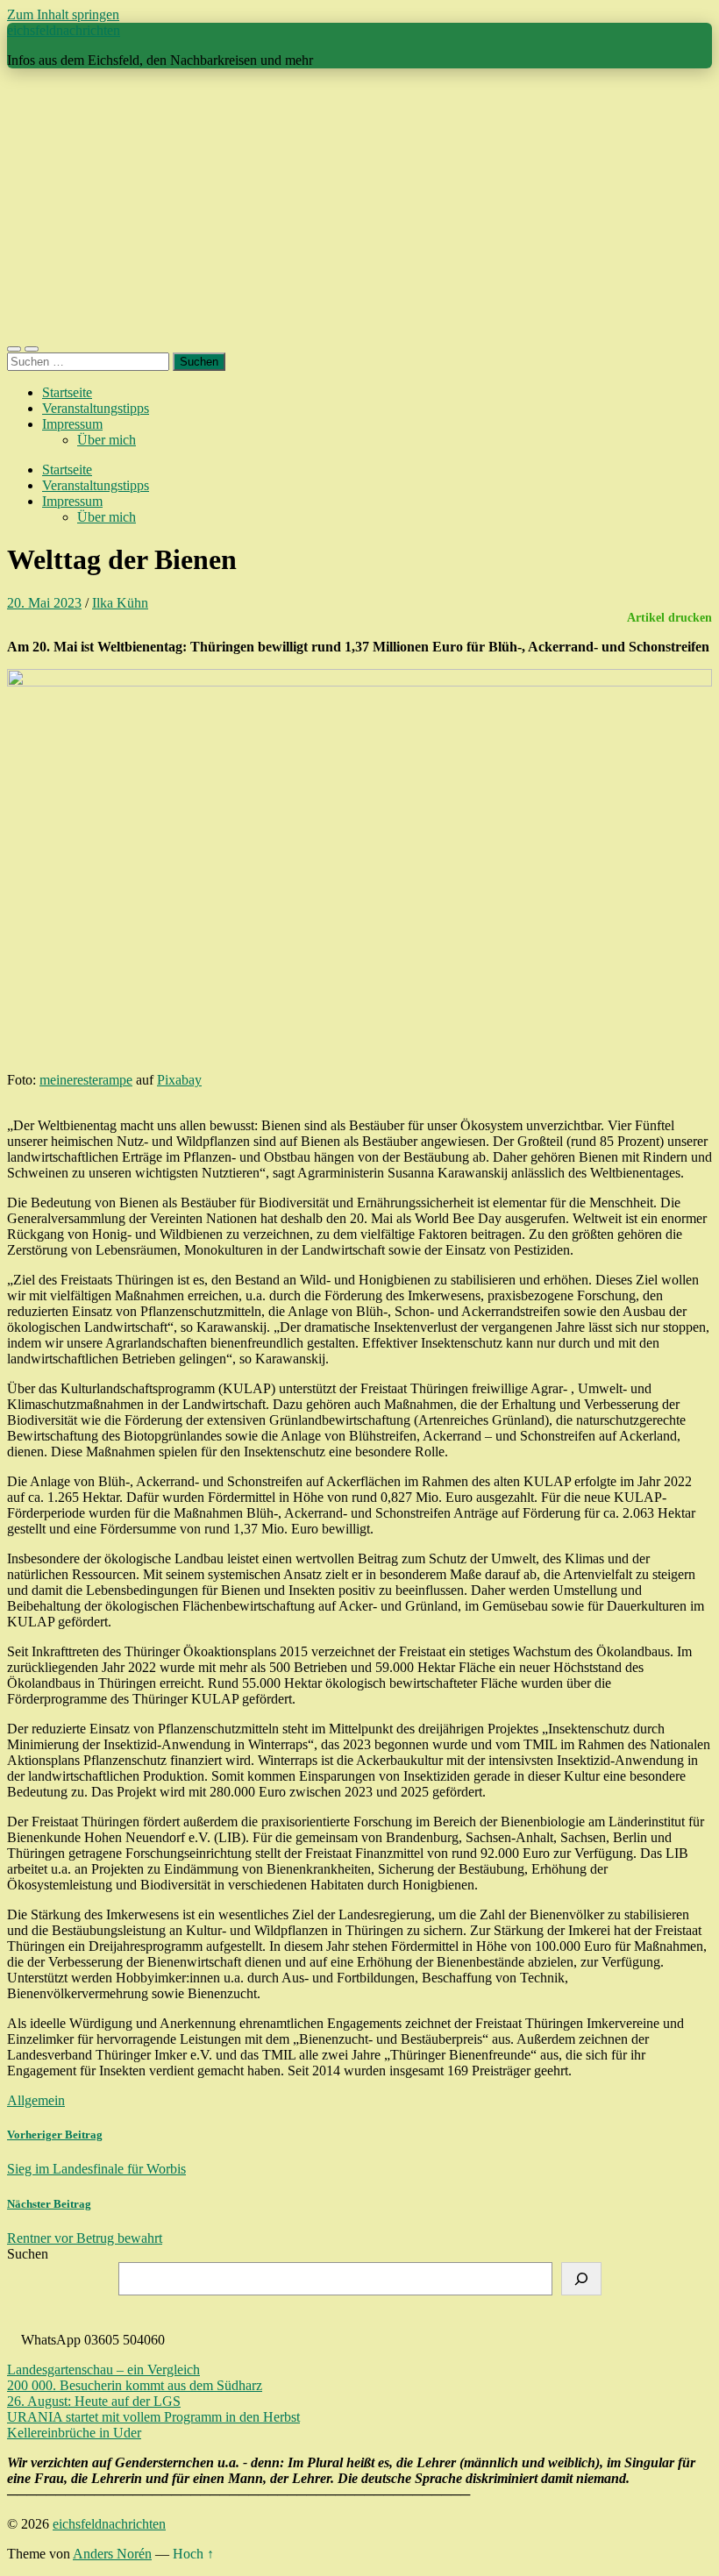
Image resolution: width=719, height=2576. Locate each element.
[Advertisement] (359, 205)
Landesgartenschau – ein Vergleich (103, 2370)
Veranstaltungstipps (96, 408)
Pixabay (179, 1080)
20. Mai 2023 (44, 603)
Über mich (107, 440)
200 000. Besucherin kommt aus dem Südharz (135, 2385)
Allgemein (36, 2100)
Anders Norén (112, 2554)
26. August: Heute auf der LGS (94, 2401)
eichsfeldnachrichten (64, 30)
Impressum (72, 424)
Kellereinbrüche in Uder (74, 2433)
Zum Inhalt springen (63, 14)
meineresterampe (86, 1080)
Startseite (67, 392)
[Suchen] (581, 2279)
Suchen (28, 2254)
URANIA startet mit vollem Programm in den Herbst (153, 2417)
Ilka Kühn (120, 603)
